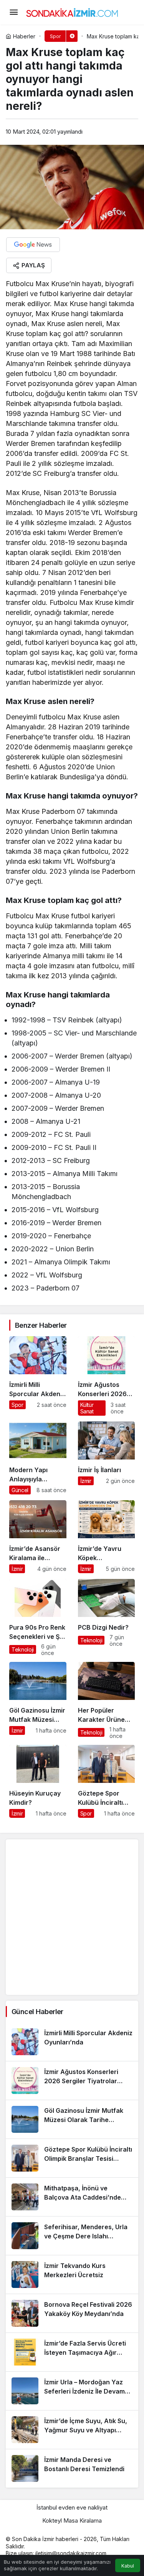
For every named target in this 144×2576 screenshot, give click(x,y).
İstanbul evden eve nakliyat (72, 2507)
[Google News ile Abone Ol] (33, 245)
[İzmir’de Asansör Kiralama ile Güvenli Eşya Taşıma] (38, 1537)
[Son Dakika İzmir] (72, 12)
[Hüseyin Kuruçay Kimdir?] (38, 1781)
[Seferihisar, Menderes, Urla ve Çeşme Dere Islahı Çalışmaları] (72, 2236)
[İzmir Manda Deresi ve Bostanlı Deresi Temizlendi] (72, 2468)
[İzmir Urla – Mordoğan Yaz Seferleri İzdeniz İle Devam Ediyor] (72, 2391)
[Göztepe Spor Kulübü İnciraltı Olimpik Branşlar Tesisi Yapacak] (107, 1781)
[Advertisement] (72, 1917)
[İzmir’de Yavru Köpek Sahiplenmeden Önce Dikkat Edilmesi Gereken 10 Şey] (107, 1537)
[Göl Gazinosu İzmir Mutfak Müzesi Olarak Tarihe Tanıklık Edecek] (38, 1700)
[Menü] (13, 12)
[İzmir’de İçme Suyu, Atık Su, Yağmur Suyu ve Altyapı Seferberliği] (72, 2430)
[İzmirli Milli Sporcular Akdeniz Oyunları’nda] (38, 1376)
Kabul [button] (128, 2566)
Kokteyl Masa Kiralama (72, 2521)
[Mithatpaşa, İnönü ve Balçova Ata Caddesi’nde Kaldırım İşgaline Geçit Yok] (72, 2197)
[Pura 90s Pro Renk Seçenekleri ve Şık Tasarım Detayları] (38, 1618)
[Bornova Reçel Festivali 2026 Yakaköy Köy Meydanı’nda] (72, 2313)
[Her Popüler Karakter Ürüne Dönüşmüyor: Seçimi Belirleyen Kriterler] (107, 1700)
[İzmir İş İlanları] (107, 1458)
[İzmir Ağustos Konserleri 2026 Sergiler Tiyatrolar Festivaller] (107, 1376)
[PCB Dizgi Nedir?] (107, 1618)
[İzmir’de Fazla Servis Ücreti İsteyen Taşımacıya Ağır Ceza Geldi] (72, 2352)
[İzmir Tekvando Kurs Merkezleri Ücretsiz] (72, 2275)
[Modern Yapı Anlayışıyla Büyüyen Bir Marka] (38, 1458)
